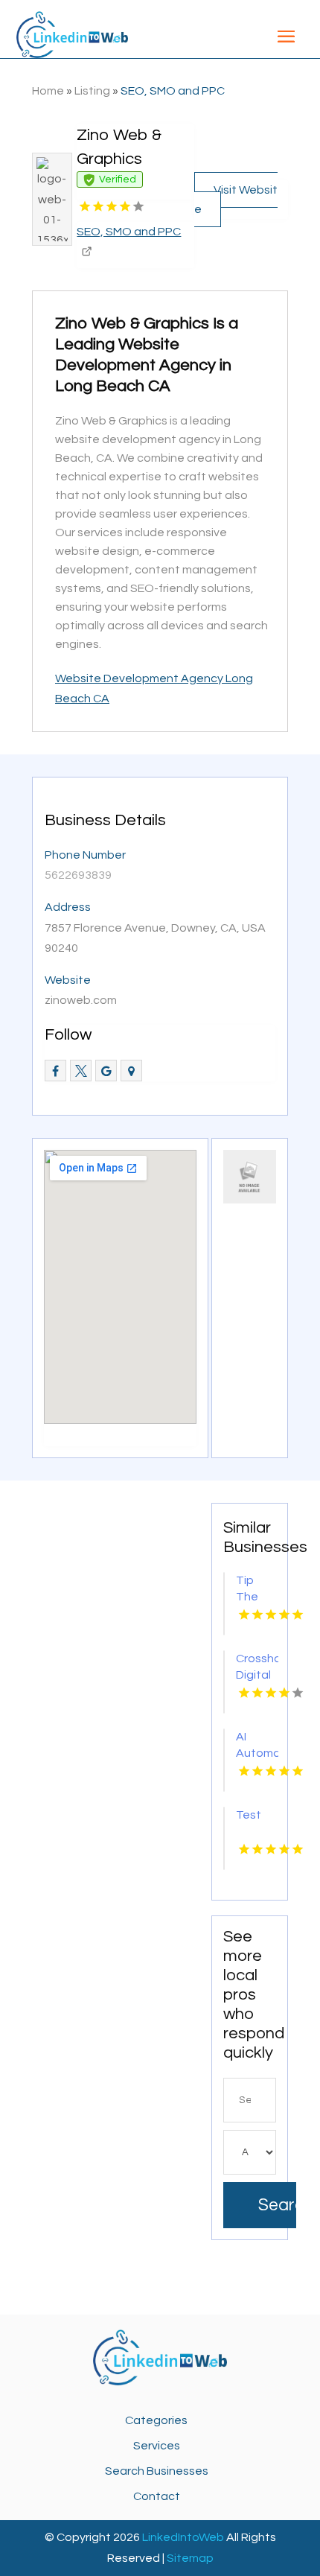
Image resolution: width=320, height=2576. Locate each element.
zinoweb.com (81, 1000)
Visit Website (236, 200)
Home (48, 91)
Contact (157, 2496)
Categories (156, 2420)
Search (277, 2205)
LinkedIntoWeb (183, 2537)
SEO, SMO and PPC (173, 91)
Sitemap (190, 2558)
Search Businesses (157, 2471)
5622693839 (78, 875)
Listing (92, 91)
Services (157, 2446)
